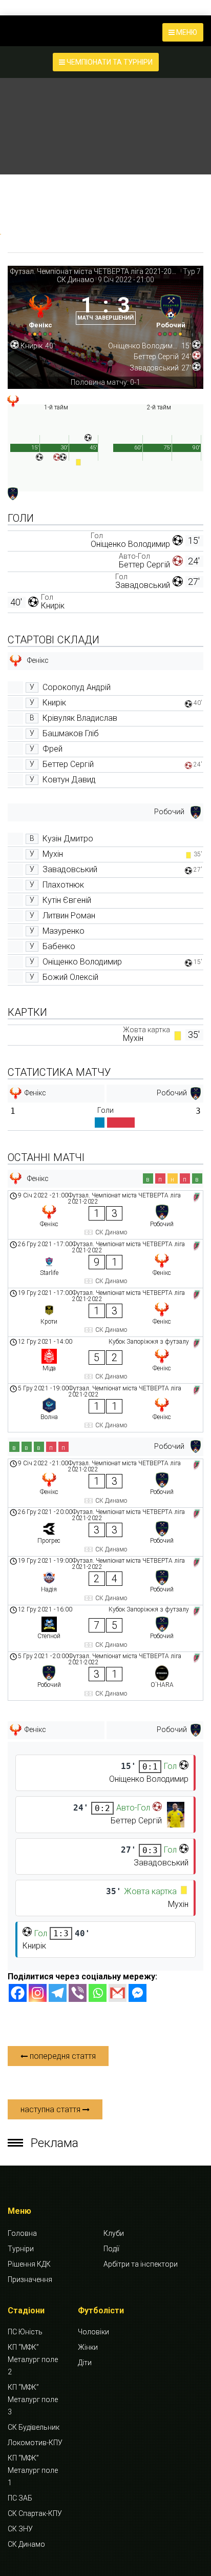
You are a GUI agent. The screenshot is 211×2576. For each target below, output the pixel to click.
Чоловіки (93, 2332)
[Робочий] (171, 313)
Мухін (53, 854)
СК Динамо (76, 280)
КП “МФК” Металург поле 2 (33, 2359)
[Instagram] (38, 1993)
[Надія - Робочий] (105, 1581)
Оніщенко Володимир (130, 544)
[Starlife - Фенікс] (105, 1264)
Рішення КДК (29, 2264)
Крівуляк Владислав (80, 718)
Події (111, 2249)
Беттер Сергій (144, 565)
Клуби (114, 2233)
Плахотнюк (63, 885)
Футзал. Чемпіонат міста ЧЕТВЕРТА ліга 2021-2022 (95, 271)
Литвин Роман (69, 916)
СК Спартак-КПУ (35, 2513)
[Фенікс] (40, 313)
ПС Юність (25, 2332)
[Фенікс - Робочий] (105, 1215)
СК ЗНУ (20, 2529)
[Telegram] (58, 1993)
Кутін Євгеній (67, 900)
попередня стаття (62, 2056)
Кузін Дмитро (68, 839)
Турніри (21, 2249)
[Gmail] (118, 1993)
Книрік (53, 606)
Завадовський (143, 585)
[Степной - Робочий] (105, 1628)
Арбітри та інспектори (141, 2264)
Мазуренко (64, 931)
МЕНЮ (186, 32)
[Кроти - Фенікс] (105, 1312)
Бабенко (59, 946)
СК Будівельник (34, 2427)
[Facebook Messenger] (138, 1993)
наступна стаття (51, 2109)
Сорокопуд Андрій (77, 687)
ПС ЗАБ (20, 2498)
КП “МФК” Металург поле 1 (33, 2470)
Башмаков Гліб (71, 733)
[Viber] (78, 1993)
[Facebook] (18, 1993)
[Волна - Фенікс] (105, 1408)
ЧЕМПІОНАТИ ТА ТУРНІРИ (109, 62)
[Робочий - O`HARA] (105, 1676)
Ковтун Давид (69, 780)
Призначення (30, 2279)
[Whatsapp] (98, 1993)
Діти (85, 2363)
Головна (22, 2233)
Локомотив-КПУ (35, 2443)
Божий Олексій (70, 977)
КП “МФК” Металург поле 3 (33, 2400)
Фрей (52, 749)
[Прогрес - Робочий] (105, 1532)
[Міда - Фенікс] (105, 1360)
